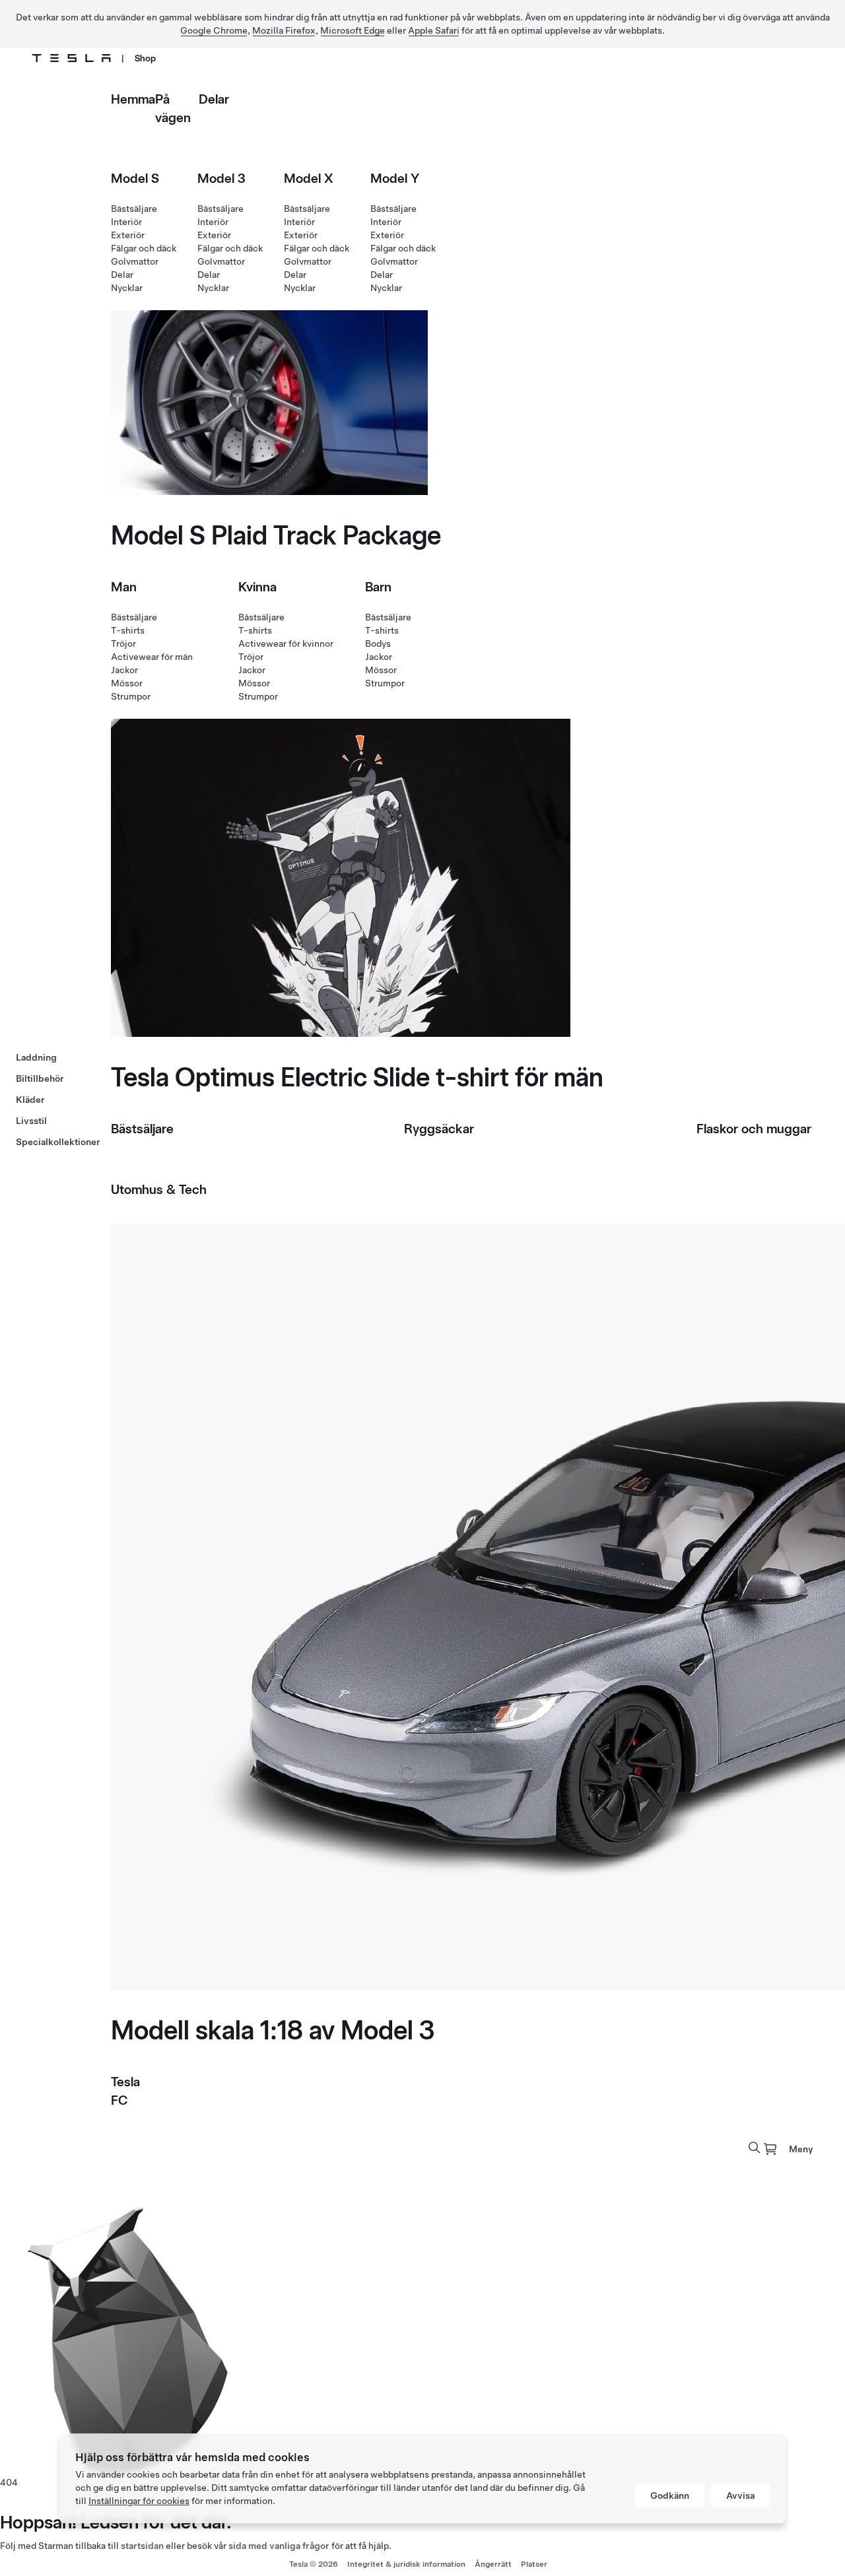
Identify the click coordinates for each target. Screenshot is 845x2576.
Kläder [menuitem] (30, 1100)
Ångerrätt (493, 2564)
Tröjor (123, 644)
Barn (378, 587)
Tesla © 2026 (314, 2564)
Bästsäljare (134, 209)
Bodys (378, 644)
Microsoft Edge (353, 30)
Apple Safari (434, 30)
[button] (755, 2148)
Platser (534, 2564)
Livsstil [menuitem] (31, 1121)
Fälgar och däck (144, 248)
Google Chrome (214, 30)
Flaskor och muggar (754, 1129)
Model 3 (221, 178)
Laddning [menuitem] (36, 1057)
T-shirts (128, 630)
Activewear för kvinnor (286, 644)
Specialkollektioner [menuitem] (58, 1142)
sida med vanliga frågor (279, 2546)
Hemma (133, 99)
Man (124, 587)
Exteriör (128, 235)
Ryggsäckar (439, 1129)
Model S (135, 178)
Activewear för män (152, 657)
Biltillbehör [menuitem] (40, 1078)
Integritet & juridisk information (406, 2564)
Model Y (395, 178)
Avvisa (740, 2495)
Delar (214, 99)
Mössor (127, 683)
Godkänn (670, 2495)
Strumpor (131, 696)
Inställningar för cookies (139, 2501)
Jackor (124, 670)
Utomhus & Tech (159, 1189)
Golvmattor (135, 261)
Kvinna (257, 587)
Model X (309, 178)
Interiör (126, 222)
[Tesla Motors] (71, 58)
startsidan (142, 2546)
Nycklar (127, 288)
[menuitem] (770, 2149)
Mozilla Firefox (284, 30)
